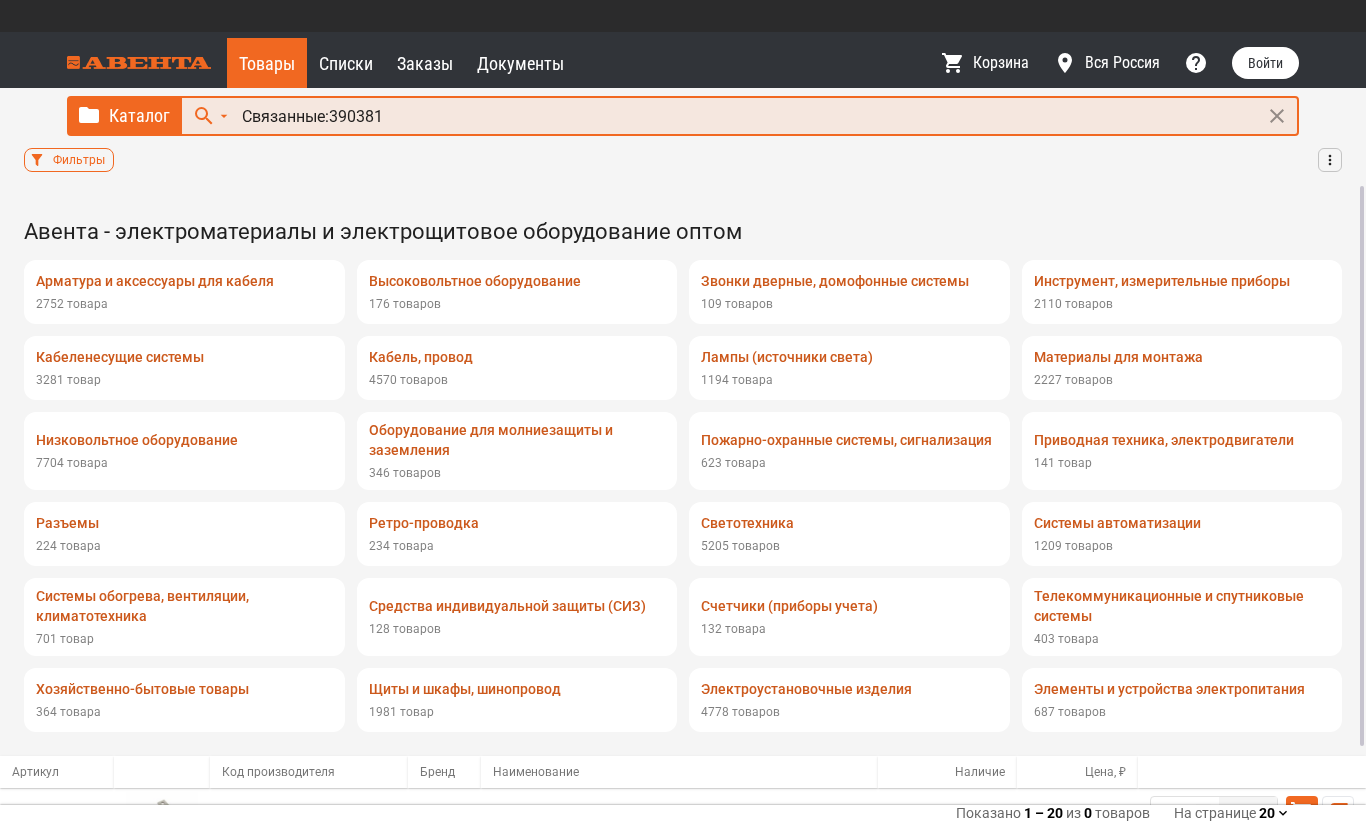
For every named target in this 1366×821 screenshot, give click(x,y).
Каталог (139, 115)
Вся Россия (1122, 62)
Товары (267, 63)
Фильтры (79, 160)
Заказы (425, 63)
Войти (1265, 63)
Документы (520, 63)
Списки (346, 63)
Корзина (1001, 62)
